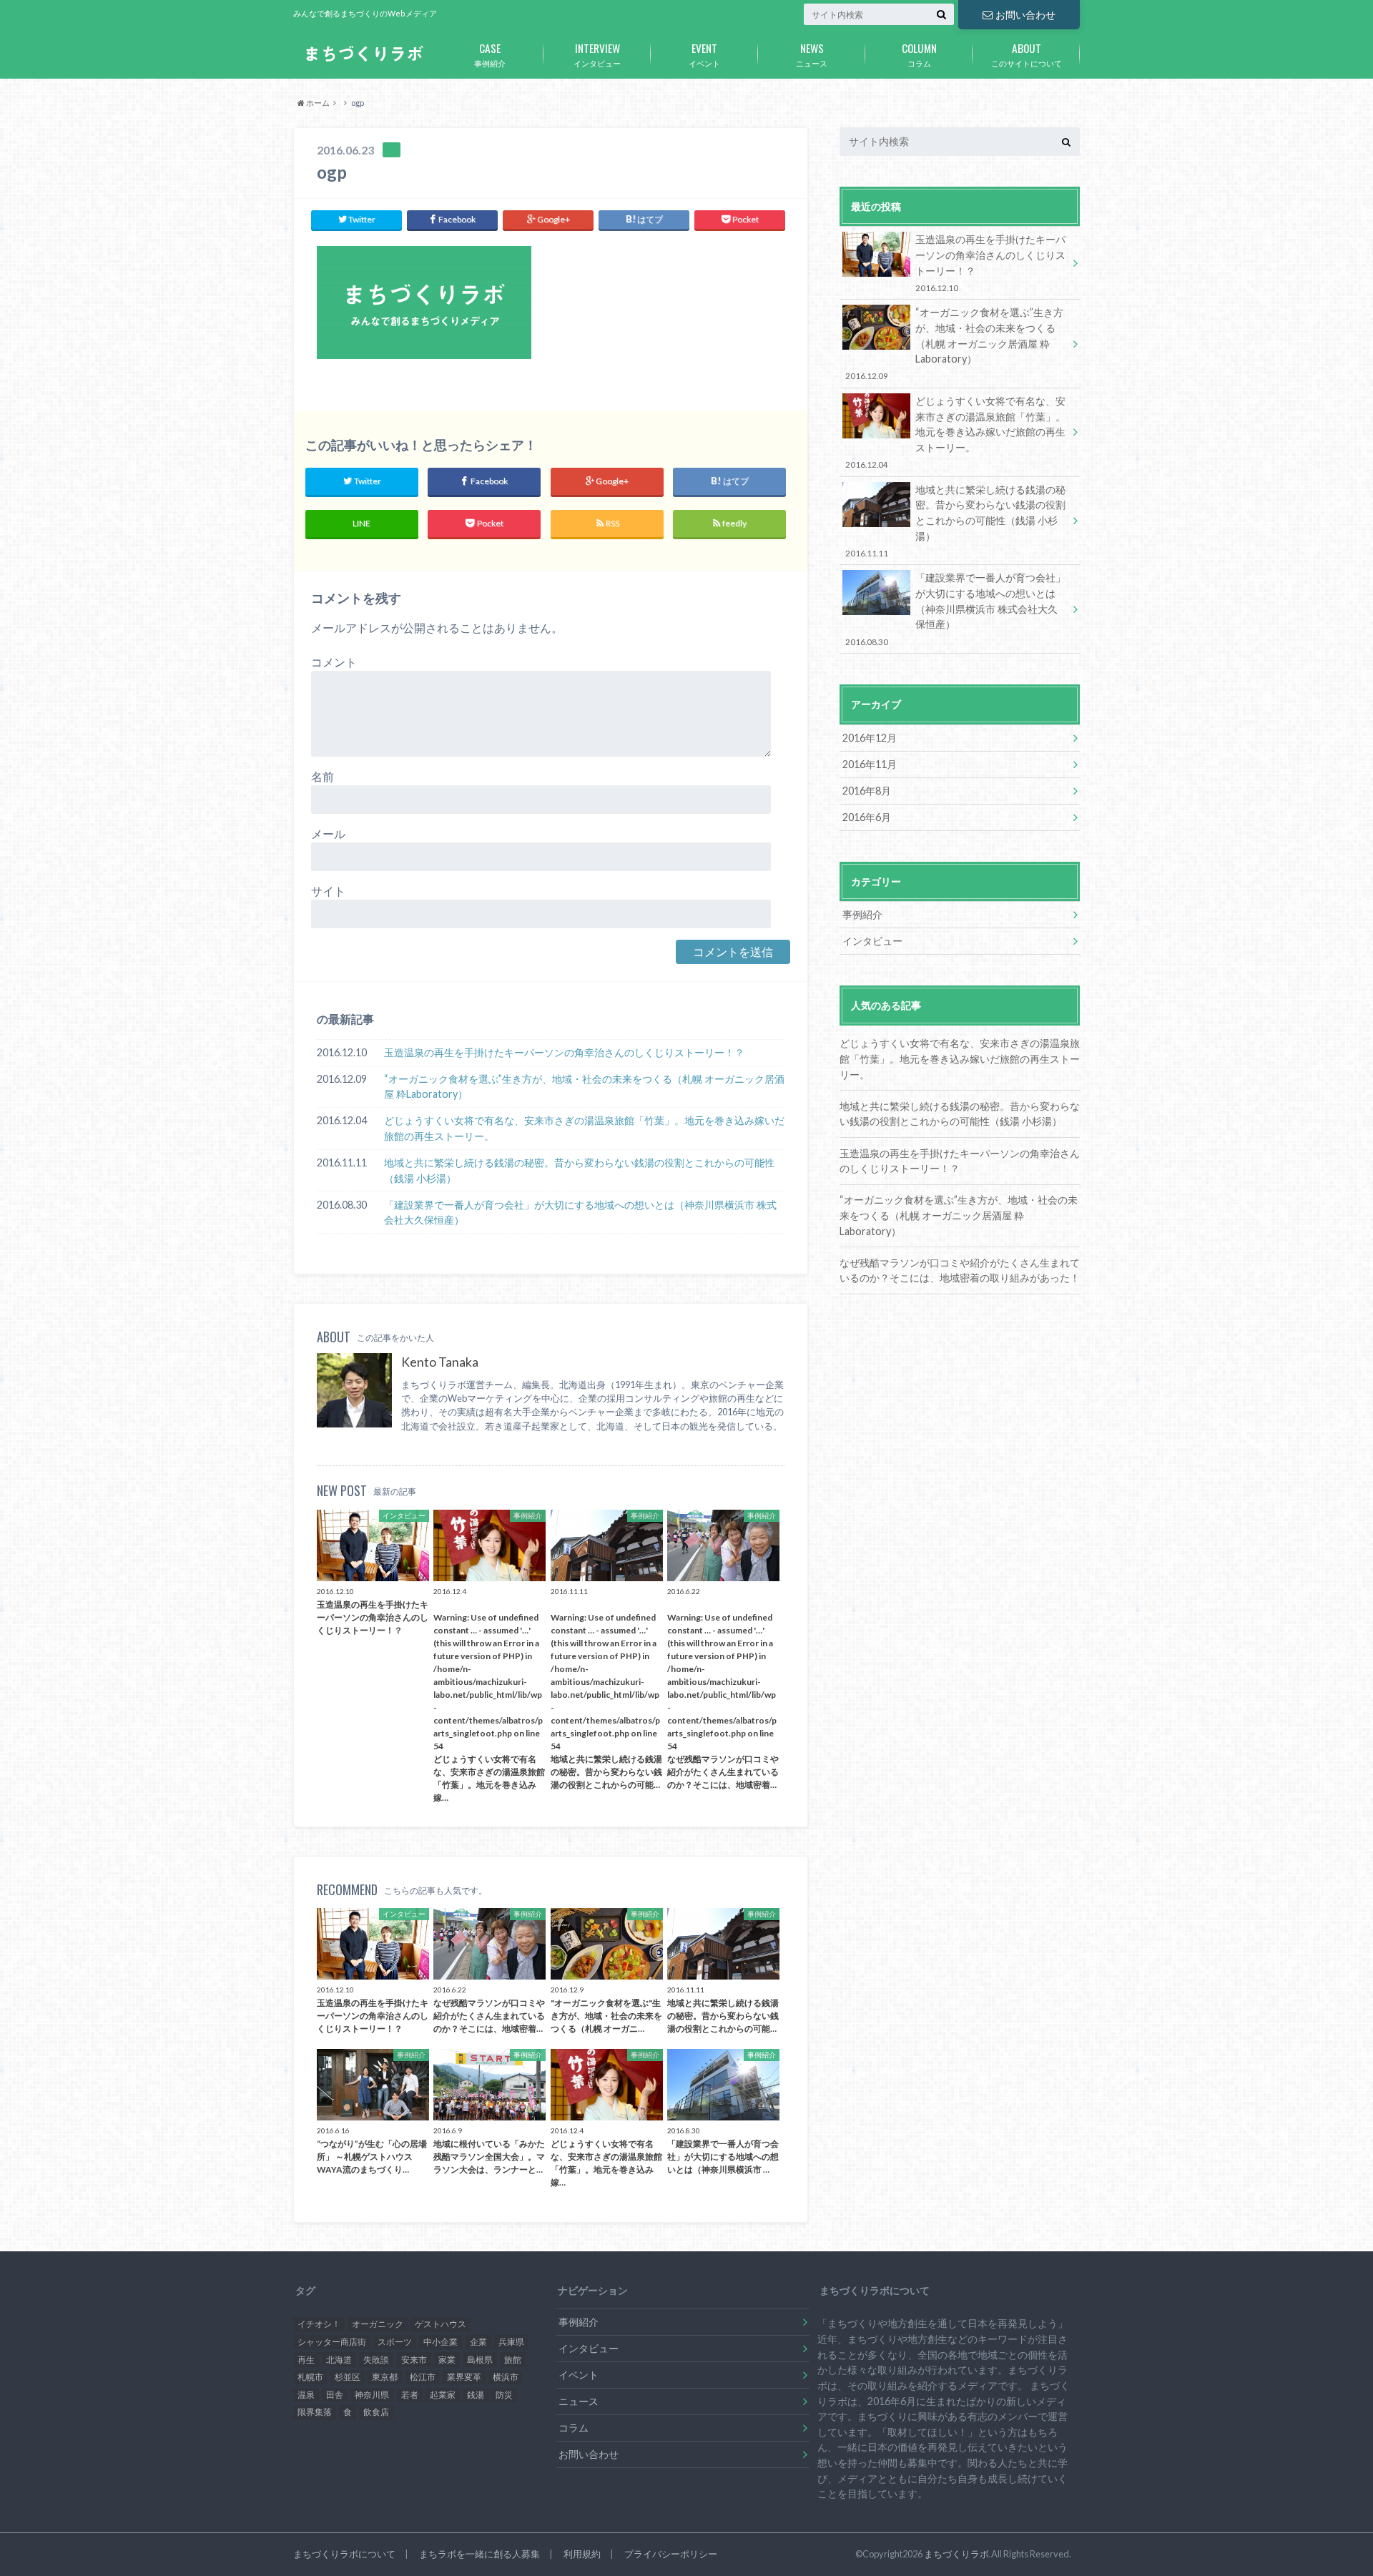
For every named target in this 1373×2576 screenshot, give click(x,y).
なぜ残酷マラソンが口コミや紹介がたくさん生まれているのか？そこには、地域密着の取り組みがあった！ (960, 1270)
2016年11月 (870, 764)
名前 (323, 776)
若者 (410, 2395)
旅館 (513, 2360)
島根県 (480, 2360)
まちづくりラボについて (344, 2554)
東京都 (385, 2377)
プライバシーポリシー (671, 2554)
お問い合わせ (1025, 15)
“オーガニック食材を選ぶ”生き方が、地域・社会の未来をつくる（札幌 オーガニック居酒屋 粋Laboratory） (584, 1087)
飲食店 (376, 2412)
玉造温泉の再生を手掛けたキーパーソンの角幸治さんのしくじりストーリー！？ (564, 1052)
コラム (919, 54)
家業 (447, 2360)
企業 (478, 2342)
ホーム (317, 103)
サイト (328, 891)
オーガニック (378, 2324)
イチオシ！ (319, 2324)
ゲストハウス (441, 2324)
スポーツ (395, 2342)
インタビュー (597, 54)
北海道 (339, 2360)
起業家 (443, 2395)
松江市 (423, 2377)
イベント (704, 54)
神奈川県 (372, 2395)
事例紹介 (490, 54)
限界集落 (315, 2412)
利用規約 (582, 2554)
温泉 (306, 2395)
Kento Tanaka (440, 1362)
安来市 (414, 2360)
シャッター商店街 (332, 2342)
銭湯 (476, 2395)
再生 (306, 2360)
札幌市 (310, 2377)
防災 (504, 2395)
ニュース (812, 54)
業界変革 (464, 2377)
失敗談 (376, 2360)
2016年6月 (867, 817)
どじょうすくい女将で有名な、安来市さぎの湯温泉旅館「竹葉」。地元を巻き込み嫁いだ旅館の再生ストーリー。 (584, 1128)
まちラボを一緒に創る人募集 (479, 2554)
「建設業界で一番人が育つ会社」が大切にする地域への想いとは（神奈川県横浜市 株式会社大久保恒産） (580, 1213)
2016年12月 (870, 738)
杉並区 (348, 2377)
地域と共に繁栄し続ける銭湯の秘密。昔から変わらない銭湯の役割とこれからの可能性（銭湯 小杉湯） (579, 1170)
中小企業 (441, 2342)
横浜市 (506, 2377)
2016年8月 (867, 791)
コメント (334, 662)
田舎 (335, 2395)
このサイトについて (1027, 54)
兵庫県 (511, 2342)
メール (328, 834)
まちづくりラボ (956, 2554)
